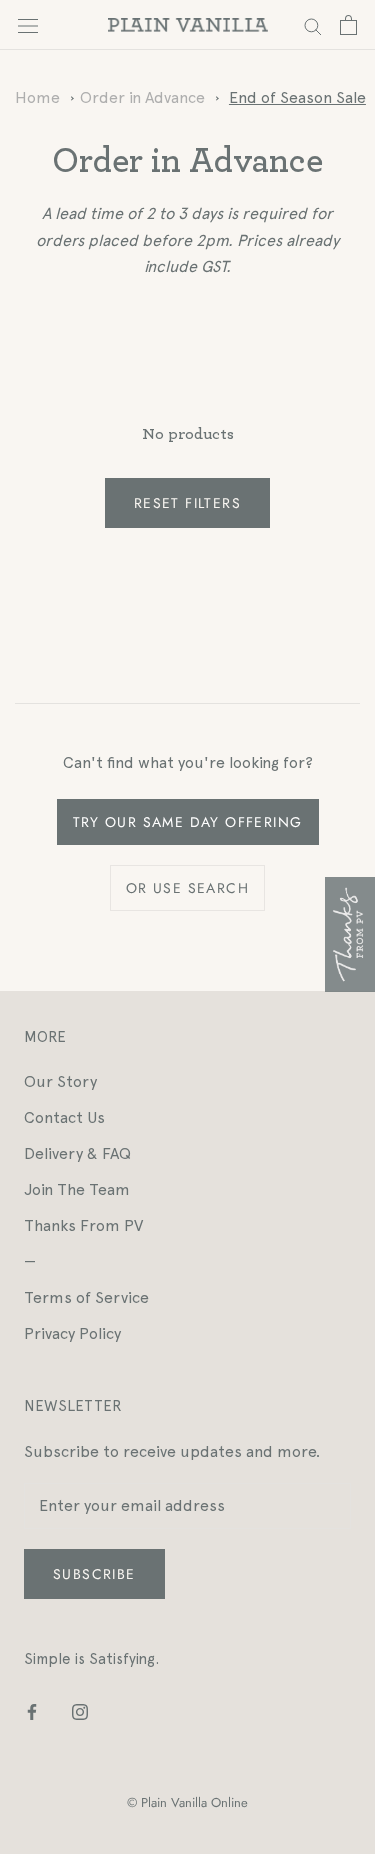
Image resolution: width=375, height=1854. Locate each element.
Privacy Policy (72, 1333)
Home (37, 97)
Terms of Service (86, 1297)
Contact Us (64, 1117)
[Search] (313, 24)
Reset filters (187, 503)
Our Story (60, 1081)
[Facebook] (32, 1711)
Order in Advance (142, 97)
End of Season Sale (297, 97)
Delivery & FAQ (77, 1153)
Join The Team (77, 1189)
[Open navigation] (28, 25)
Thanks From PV (83, 1225)
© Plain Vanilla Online (187, 1802)
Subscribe (94, 1574)
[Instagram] (80, 1711)
